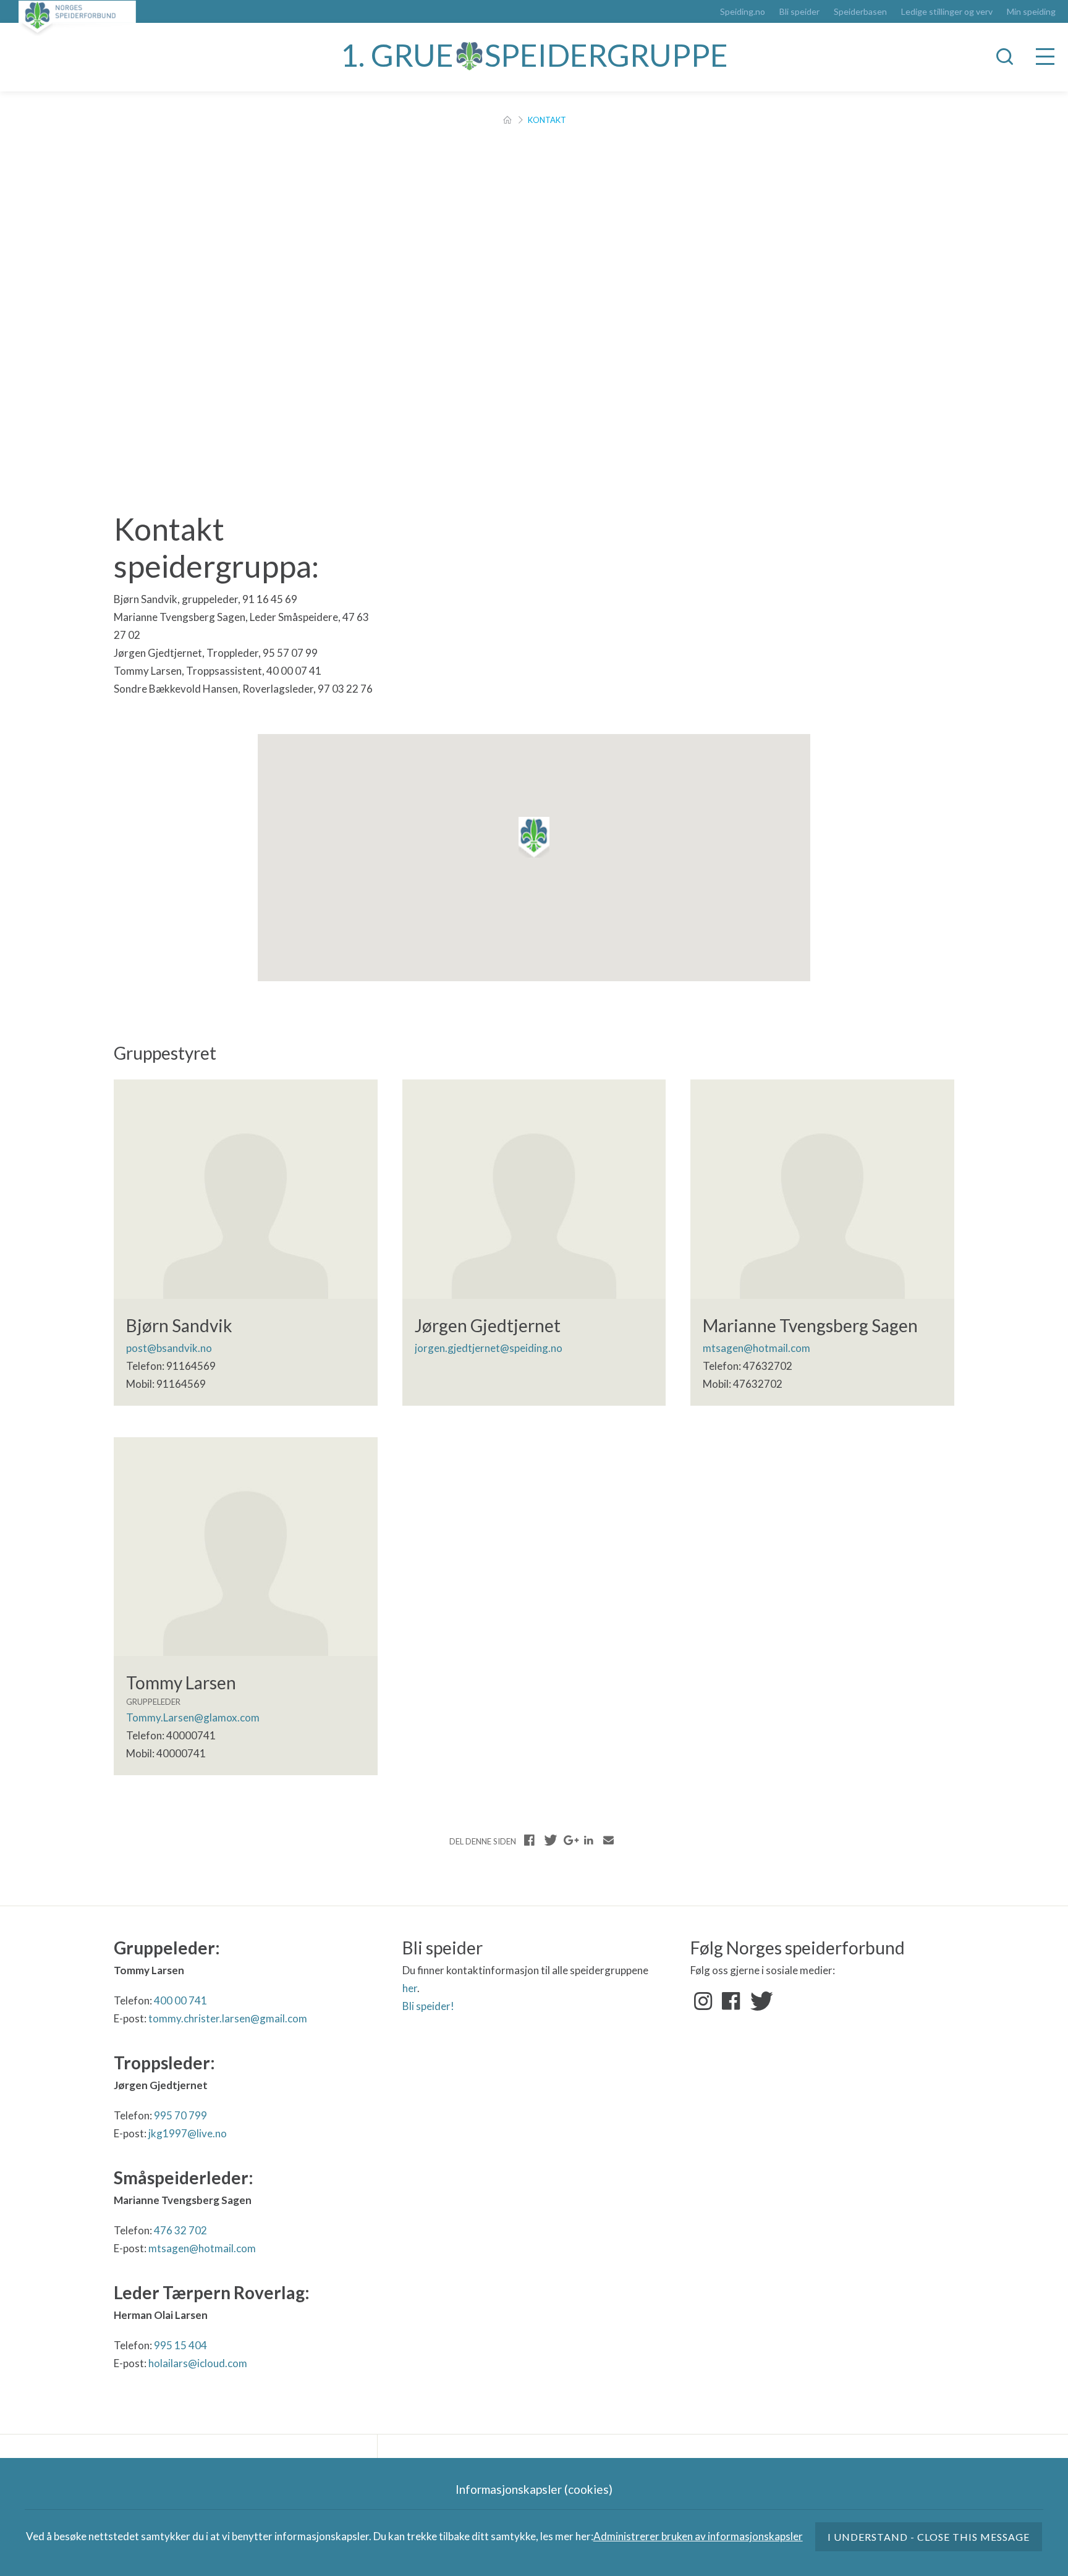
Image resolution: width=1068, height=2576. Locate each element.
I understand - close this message (929, 2537)
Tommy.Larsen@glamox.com (193, 1717)
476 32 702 (180, 2230)
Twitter (759, 2001)
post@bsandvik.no (169, 1348)
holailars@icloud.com (198, 2363)
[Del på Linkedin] (588, 1840)
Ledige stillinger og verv (947, 12)
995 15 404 (180, 2345)
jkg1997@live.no (188, 2133)
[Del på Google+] (569, 1840)
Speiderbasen (860, 12)
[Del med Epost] (608, 1840)
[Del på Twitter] (549, 1840)
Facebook (731, 2001)
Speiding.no (743, 12)
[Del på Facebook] (530, 1840)
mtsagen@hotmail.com (756, 1348)
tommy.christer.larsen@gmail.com (228, 2018)
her (410, 1988)
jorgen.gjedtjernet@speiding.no (489, 1348)
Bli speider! (428, 2006)
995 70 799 (180, 2115)
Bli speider (799, 12)
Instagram (703, 2001)
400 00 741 (180, 2000)
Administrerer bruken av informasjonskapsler (698, 2536)
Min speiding (1031, 12)
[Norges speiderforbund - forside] (77, 18)
